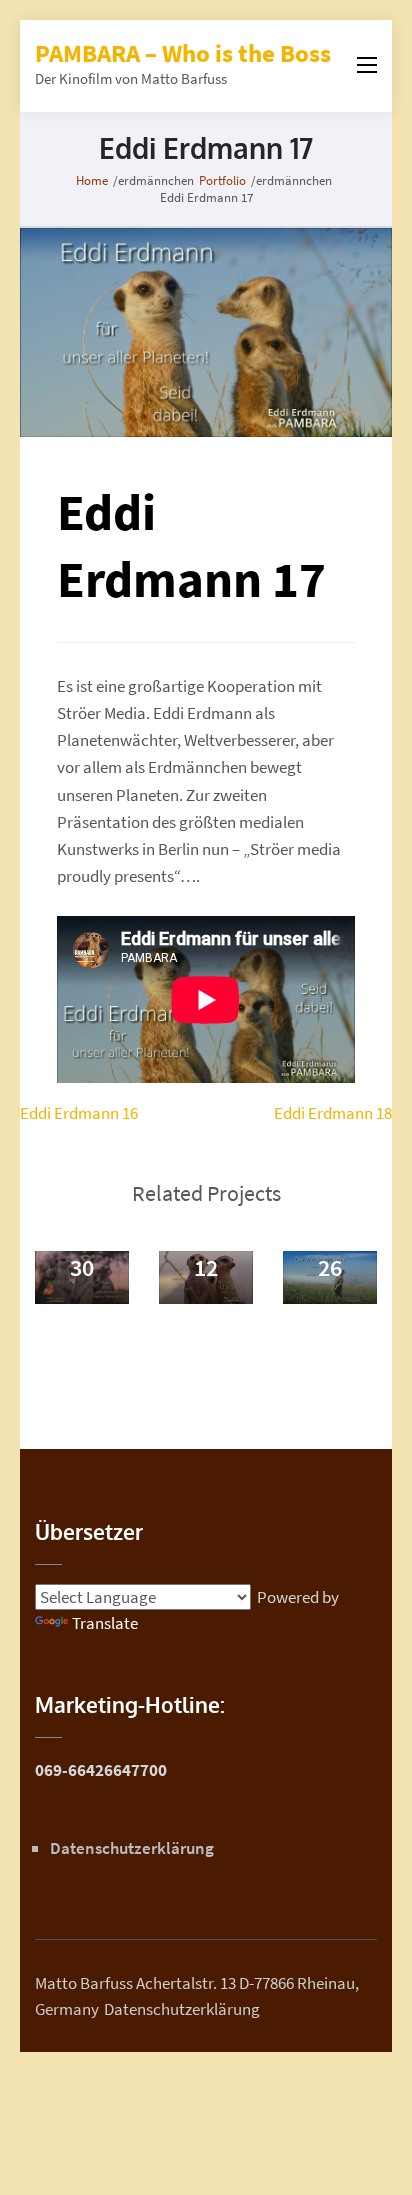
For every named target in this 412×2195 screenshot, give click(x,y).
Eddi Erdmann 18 (333, 1113)
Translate (105, 1623)
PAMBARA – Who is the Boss (183, 53)
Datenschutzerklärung (132, 1848)
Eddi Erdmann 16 (79, 1113)
